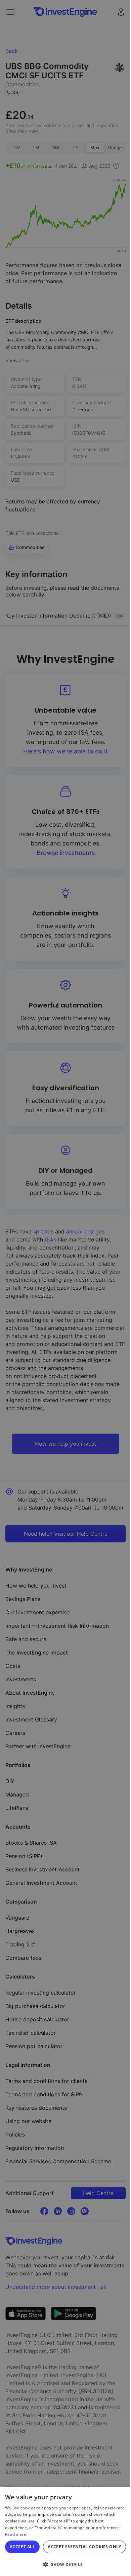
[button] (65, 2564)
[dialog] (65, 2531)
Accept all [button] (22, 2547)
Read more (16, 2534)
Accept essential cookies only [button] (84, 2547)
